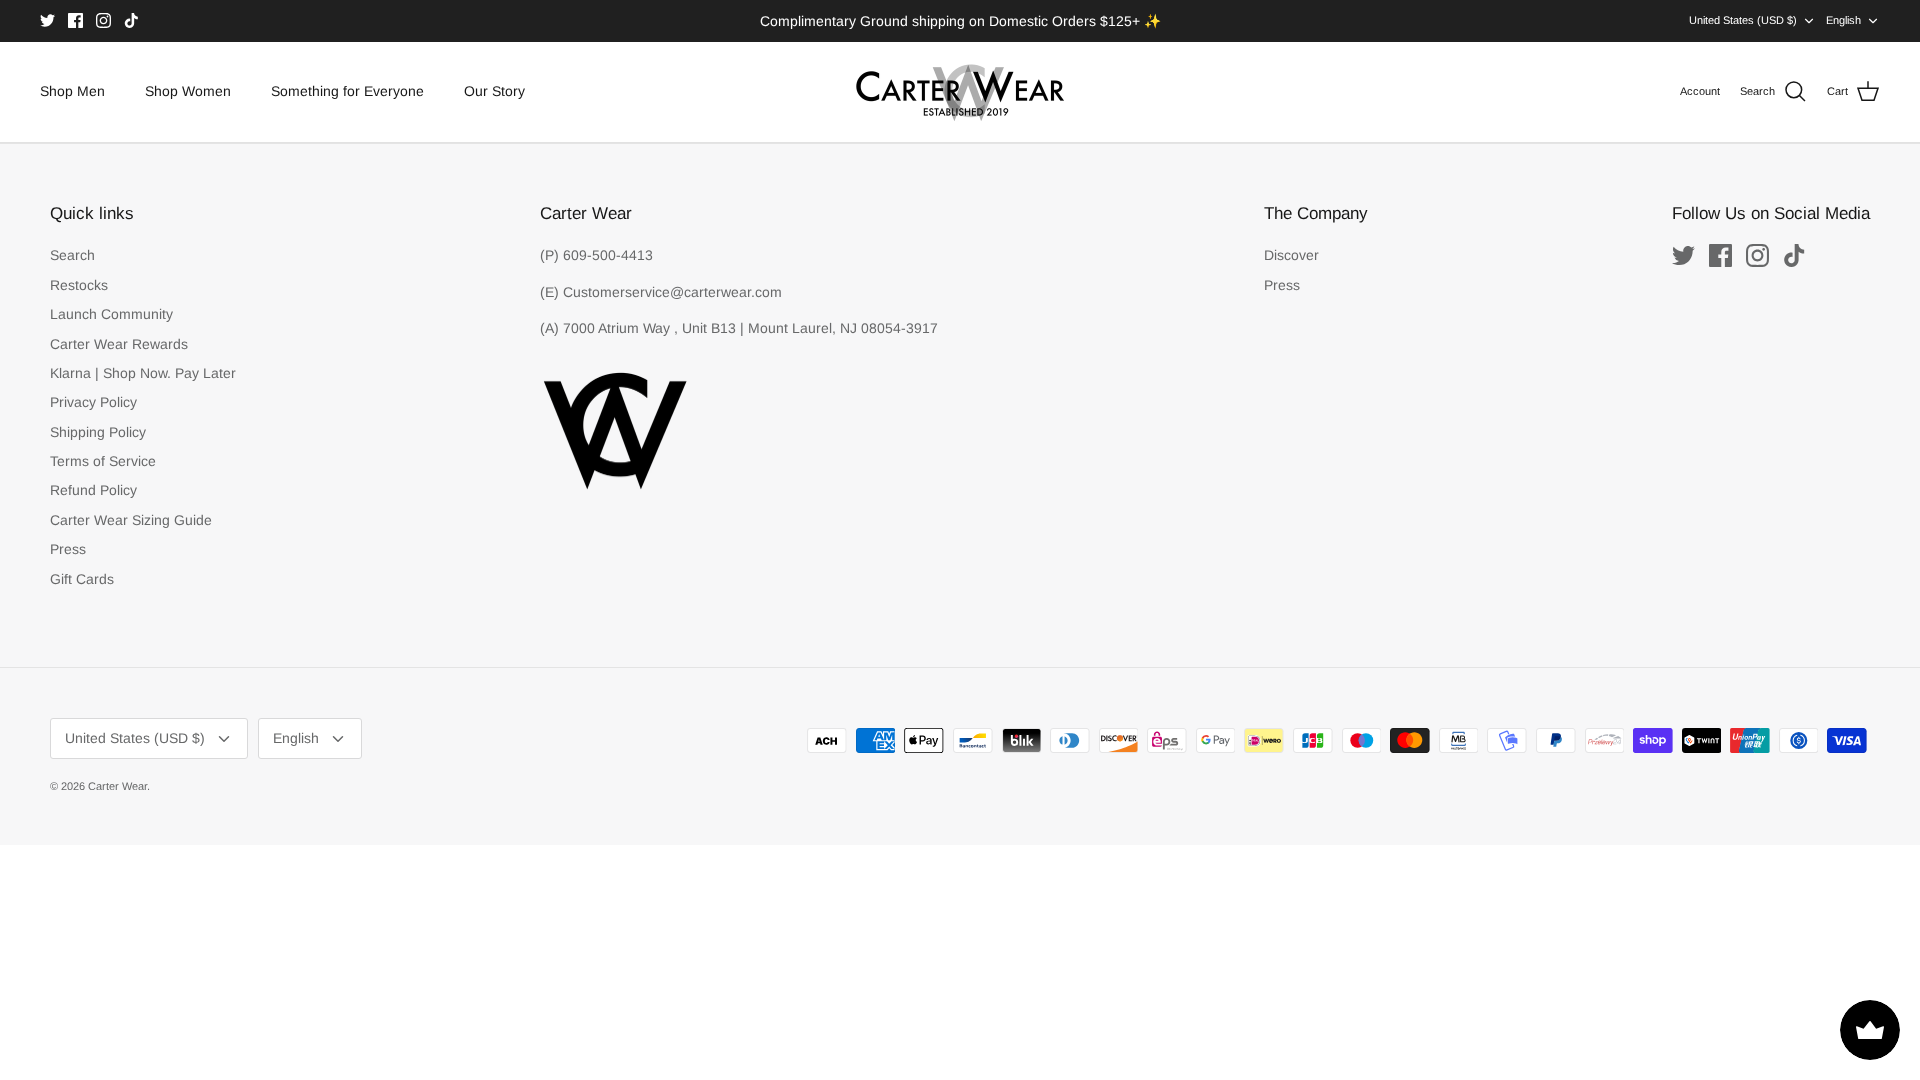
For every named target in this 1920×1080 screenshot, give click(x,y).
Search (72, 255)
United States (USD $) (1743, 20)
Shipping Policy (98, 432)
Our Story (494, 91)
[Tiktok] (131, 20)
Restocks (79, 285)
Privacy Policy (93, 402)
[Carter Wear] (960, 92)
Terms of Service (103, 461)
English (1843, 20)
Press (68, 549)
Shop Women (188, 91)
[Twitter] (47, 20)
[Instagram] (103, 20)
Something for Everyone (347, 91)
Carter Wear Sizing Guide (131, 520)
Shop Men (72, 91)
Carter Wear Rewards (119, 344)
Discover (1291, 255)
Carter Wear (117, 786)
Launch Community (111, 314)
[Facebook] (75, 20)
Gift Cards (82, 579)
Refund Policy (93, 490)
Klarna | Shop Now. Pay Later (143, 373)
